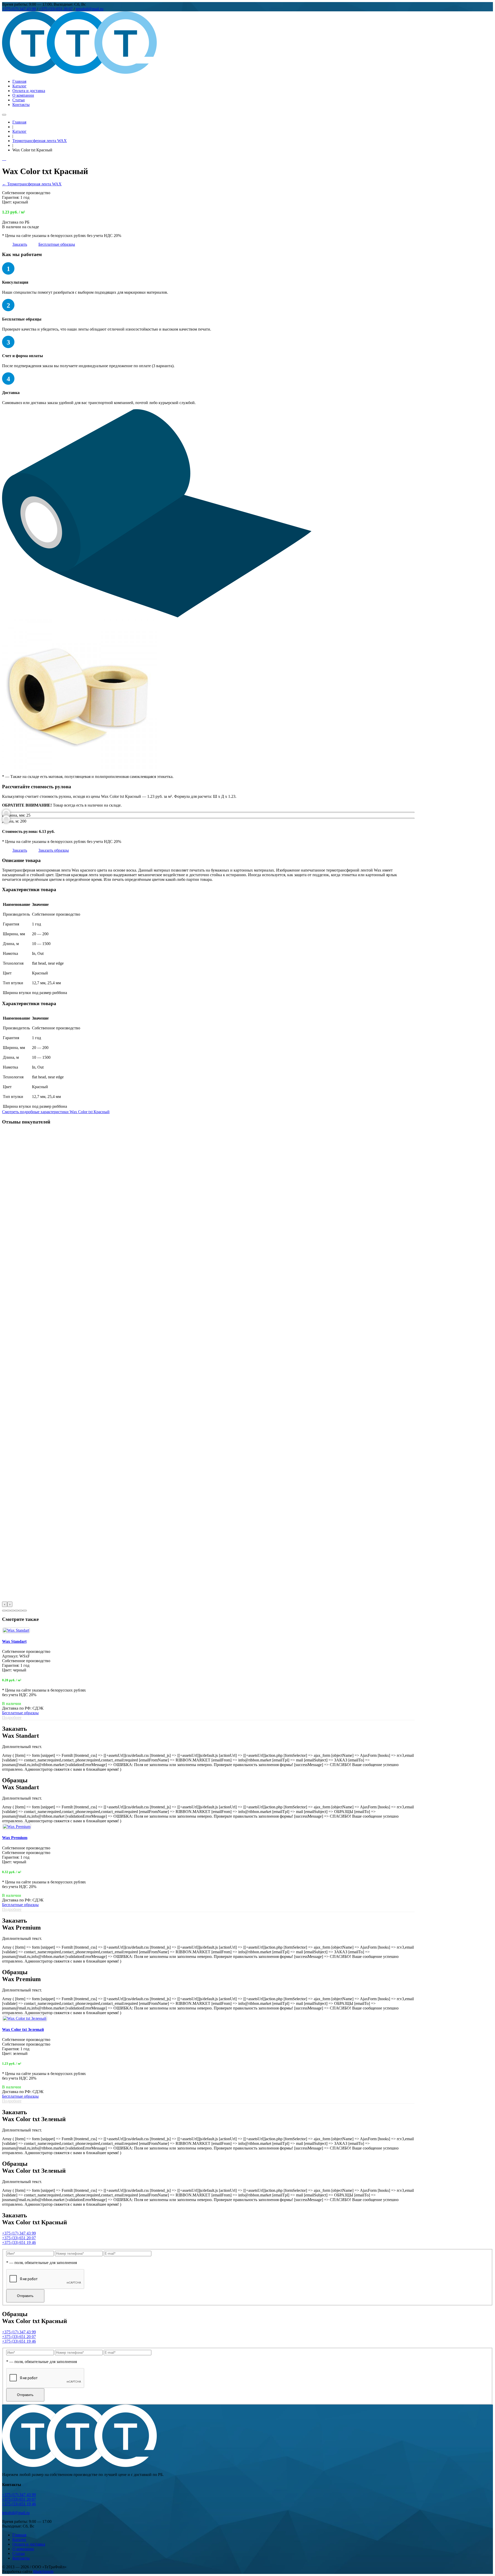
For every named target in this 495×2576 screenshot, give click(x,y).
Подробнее (12, 1717)
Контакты (21, 105)
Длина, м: (11, 821)
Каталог (19, 86)
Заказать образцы (54, 850)
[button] (4, 1611)
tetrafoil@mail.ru (90, 9)
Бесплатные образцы (57, 244)
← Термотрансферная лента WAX (32, 184)
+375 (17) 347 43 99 (19, 9)
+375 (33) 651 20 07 (56, 9)
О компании (23, 95)
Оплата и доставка (29, 91)
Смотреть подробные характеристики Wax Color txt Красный (56, 1112)
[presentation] (5, 1604)
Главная (19, 81)
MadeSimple (43, 2571)
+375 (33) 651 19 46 (19, 2242)
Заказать (20, 244)
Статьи (19, 100)
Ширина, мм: (14, 815)
